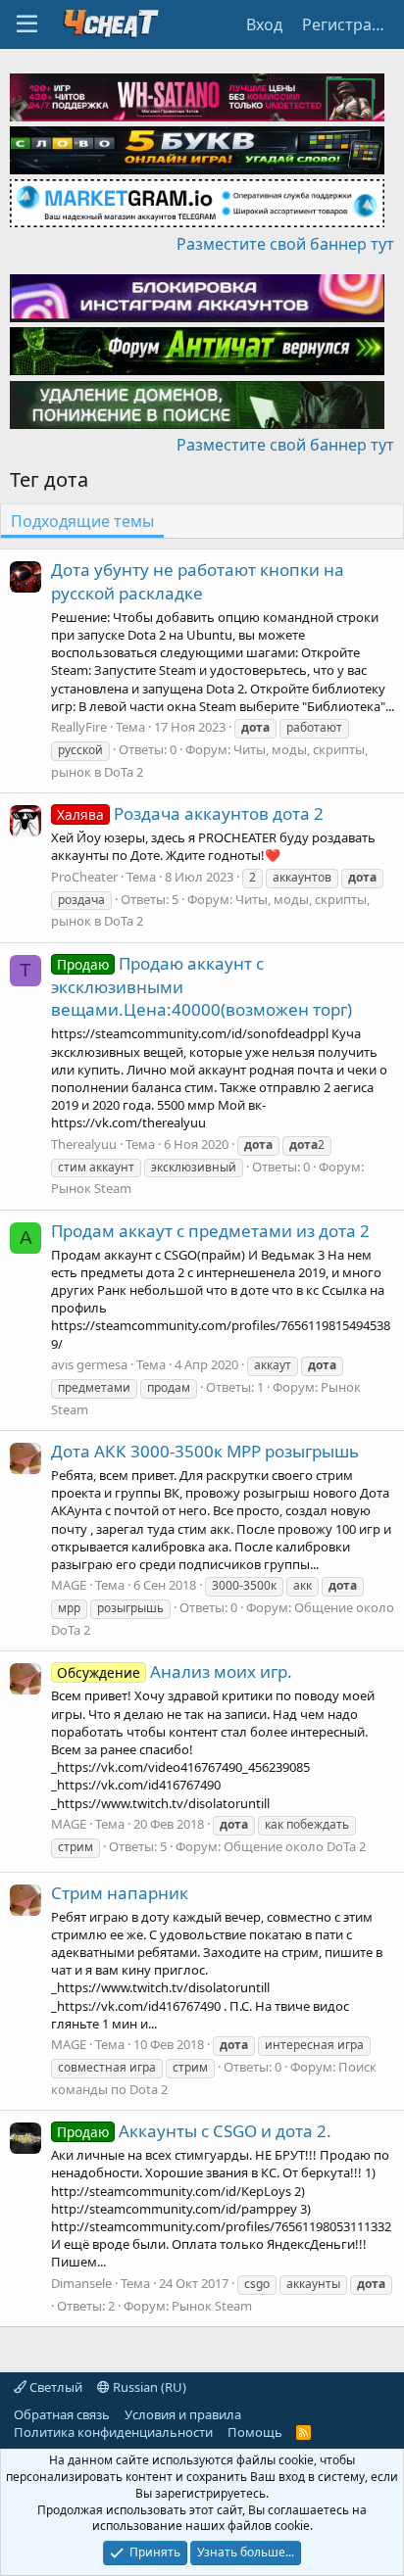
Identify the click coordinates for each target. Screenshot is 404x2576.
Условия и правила (183, 2414)
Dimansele (81, 2283)
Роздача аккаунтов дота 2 (190, 813)
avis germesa (89, 1364)
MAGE (69, 1585)
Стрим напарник (120, 1893)
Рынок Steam (91, 1188)
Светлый (54, 2387)
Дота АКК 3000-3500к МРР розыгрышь (205, 1451)
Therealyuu (84, 1144)
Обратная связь (62, 2414)
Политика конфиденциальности (113, 2432)
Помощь (255, 2432)
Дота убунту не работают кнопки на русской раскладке (198, 581)
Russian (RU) (148, 2387)
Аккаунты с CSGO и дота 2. (194, 2131)
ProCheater (84, 877)
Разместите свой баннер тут (285, 244)
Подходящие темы (82, 521)
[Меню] (27, 24)
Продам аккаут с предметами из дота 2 (210, 1231)
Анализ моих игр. (175, 1671)
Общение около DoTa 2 (295, 1846)
